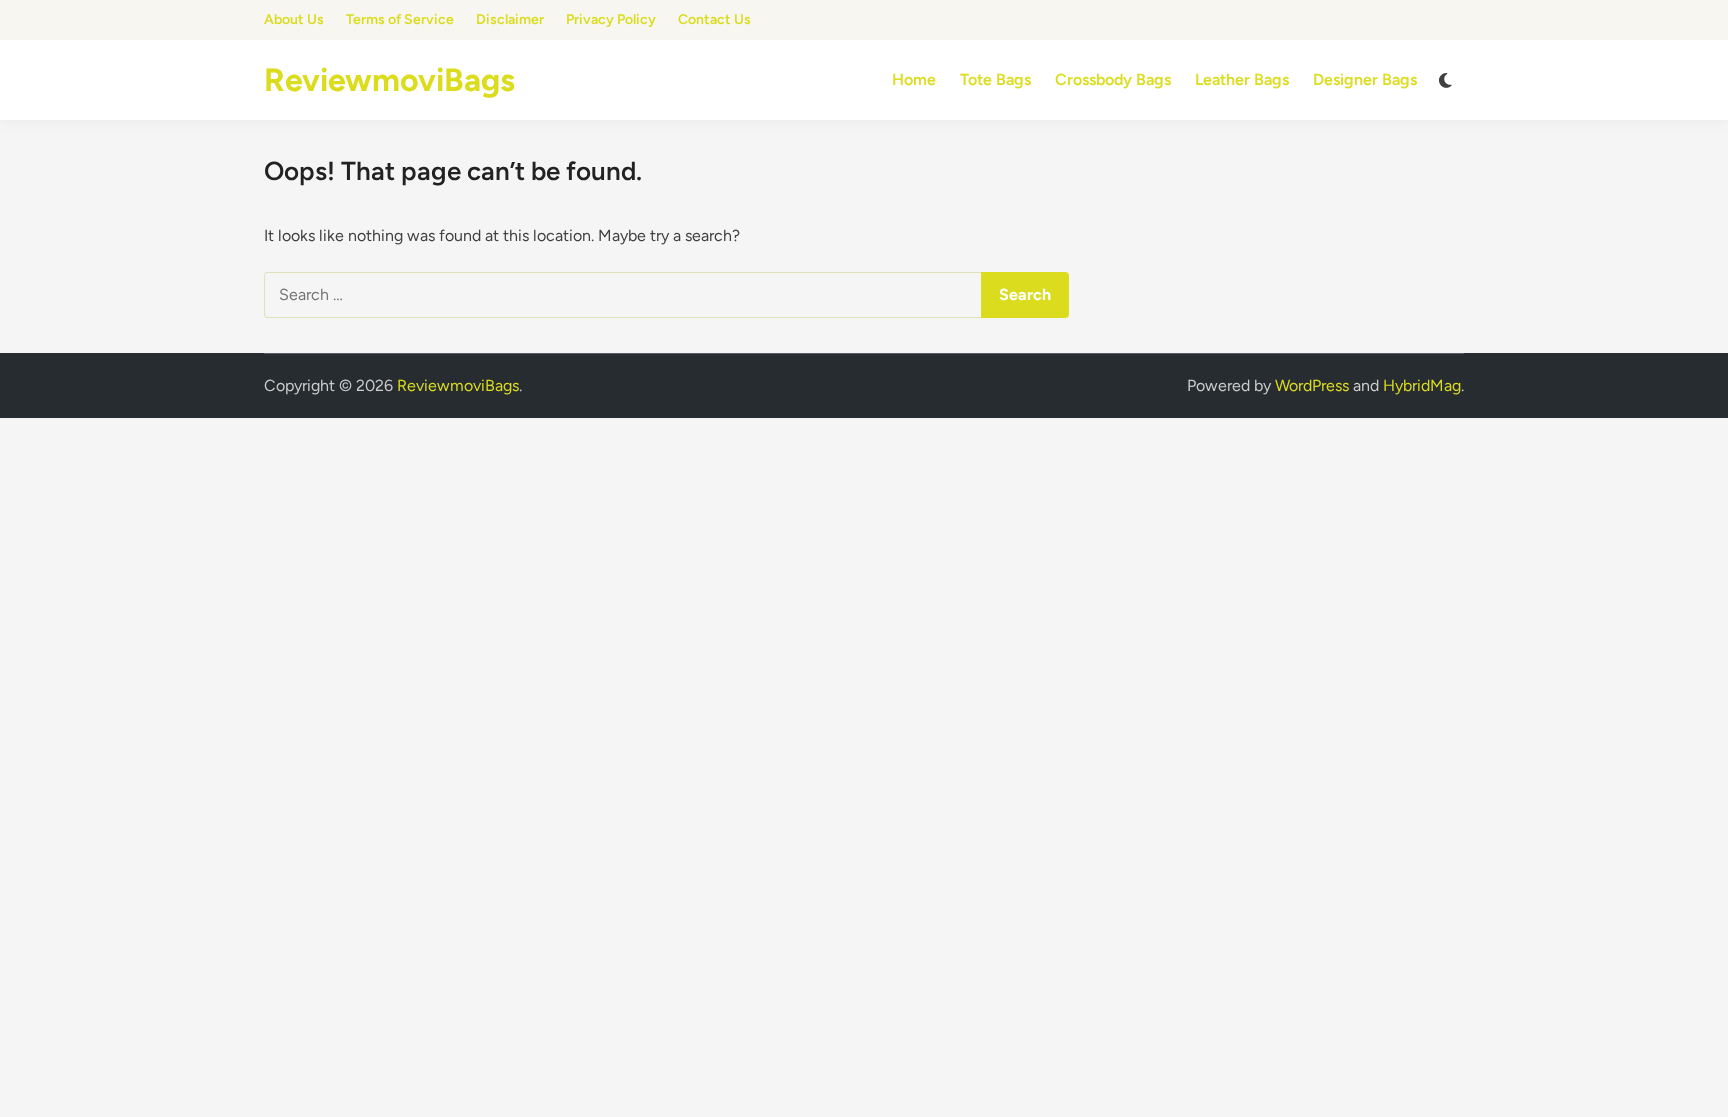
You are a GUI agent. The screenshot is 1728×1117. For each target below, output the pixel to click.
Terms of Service (400, 19)
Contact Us (714, 19)
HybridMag (1422, 385)
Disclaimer (510, 19)
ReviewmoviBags (389, 80)
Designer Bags (1365, 79)
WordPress (1312, 385)
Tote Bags (995, 79)
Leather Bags (1242, 79)
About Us (294, 19)
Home (914, 79)
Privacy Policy (611, 19)
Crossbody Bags (1113, 79)
